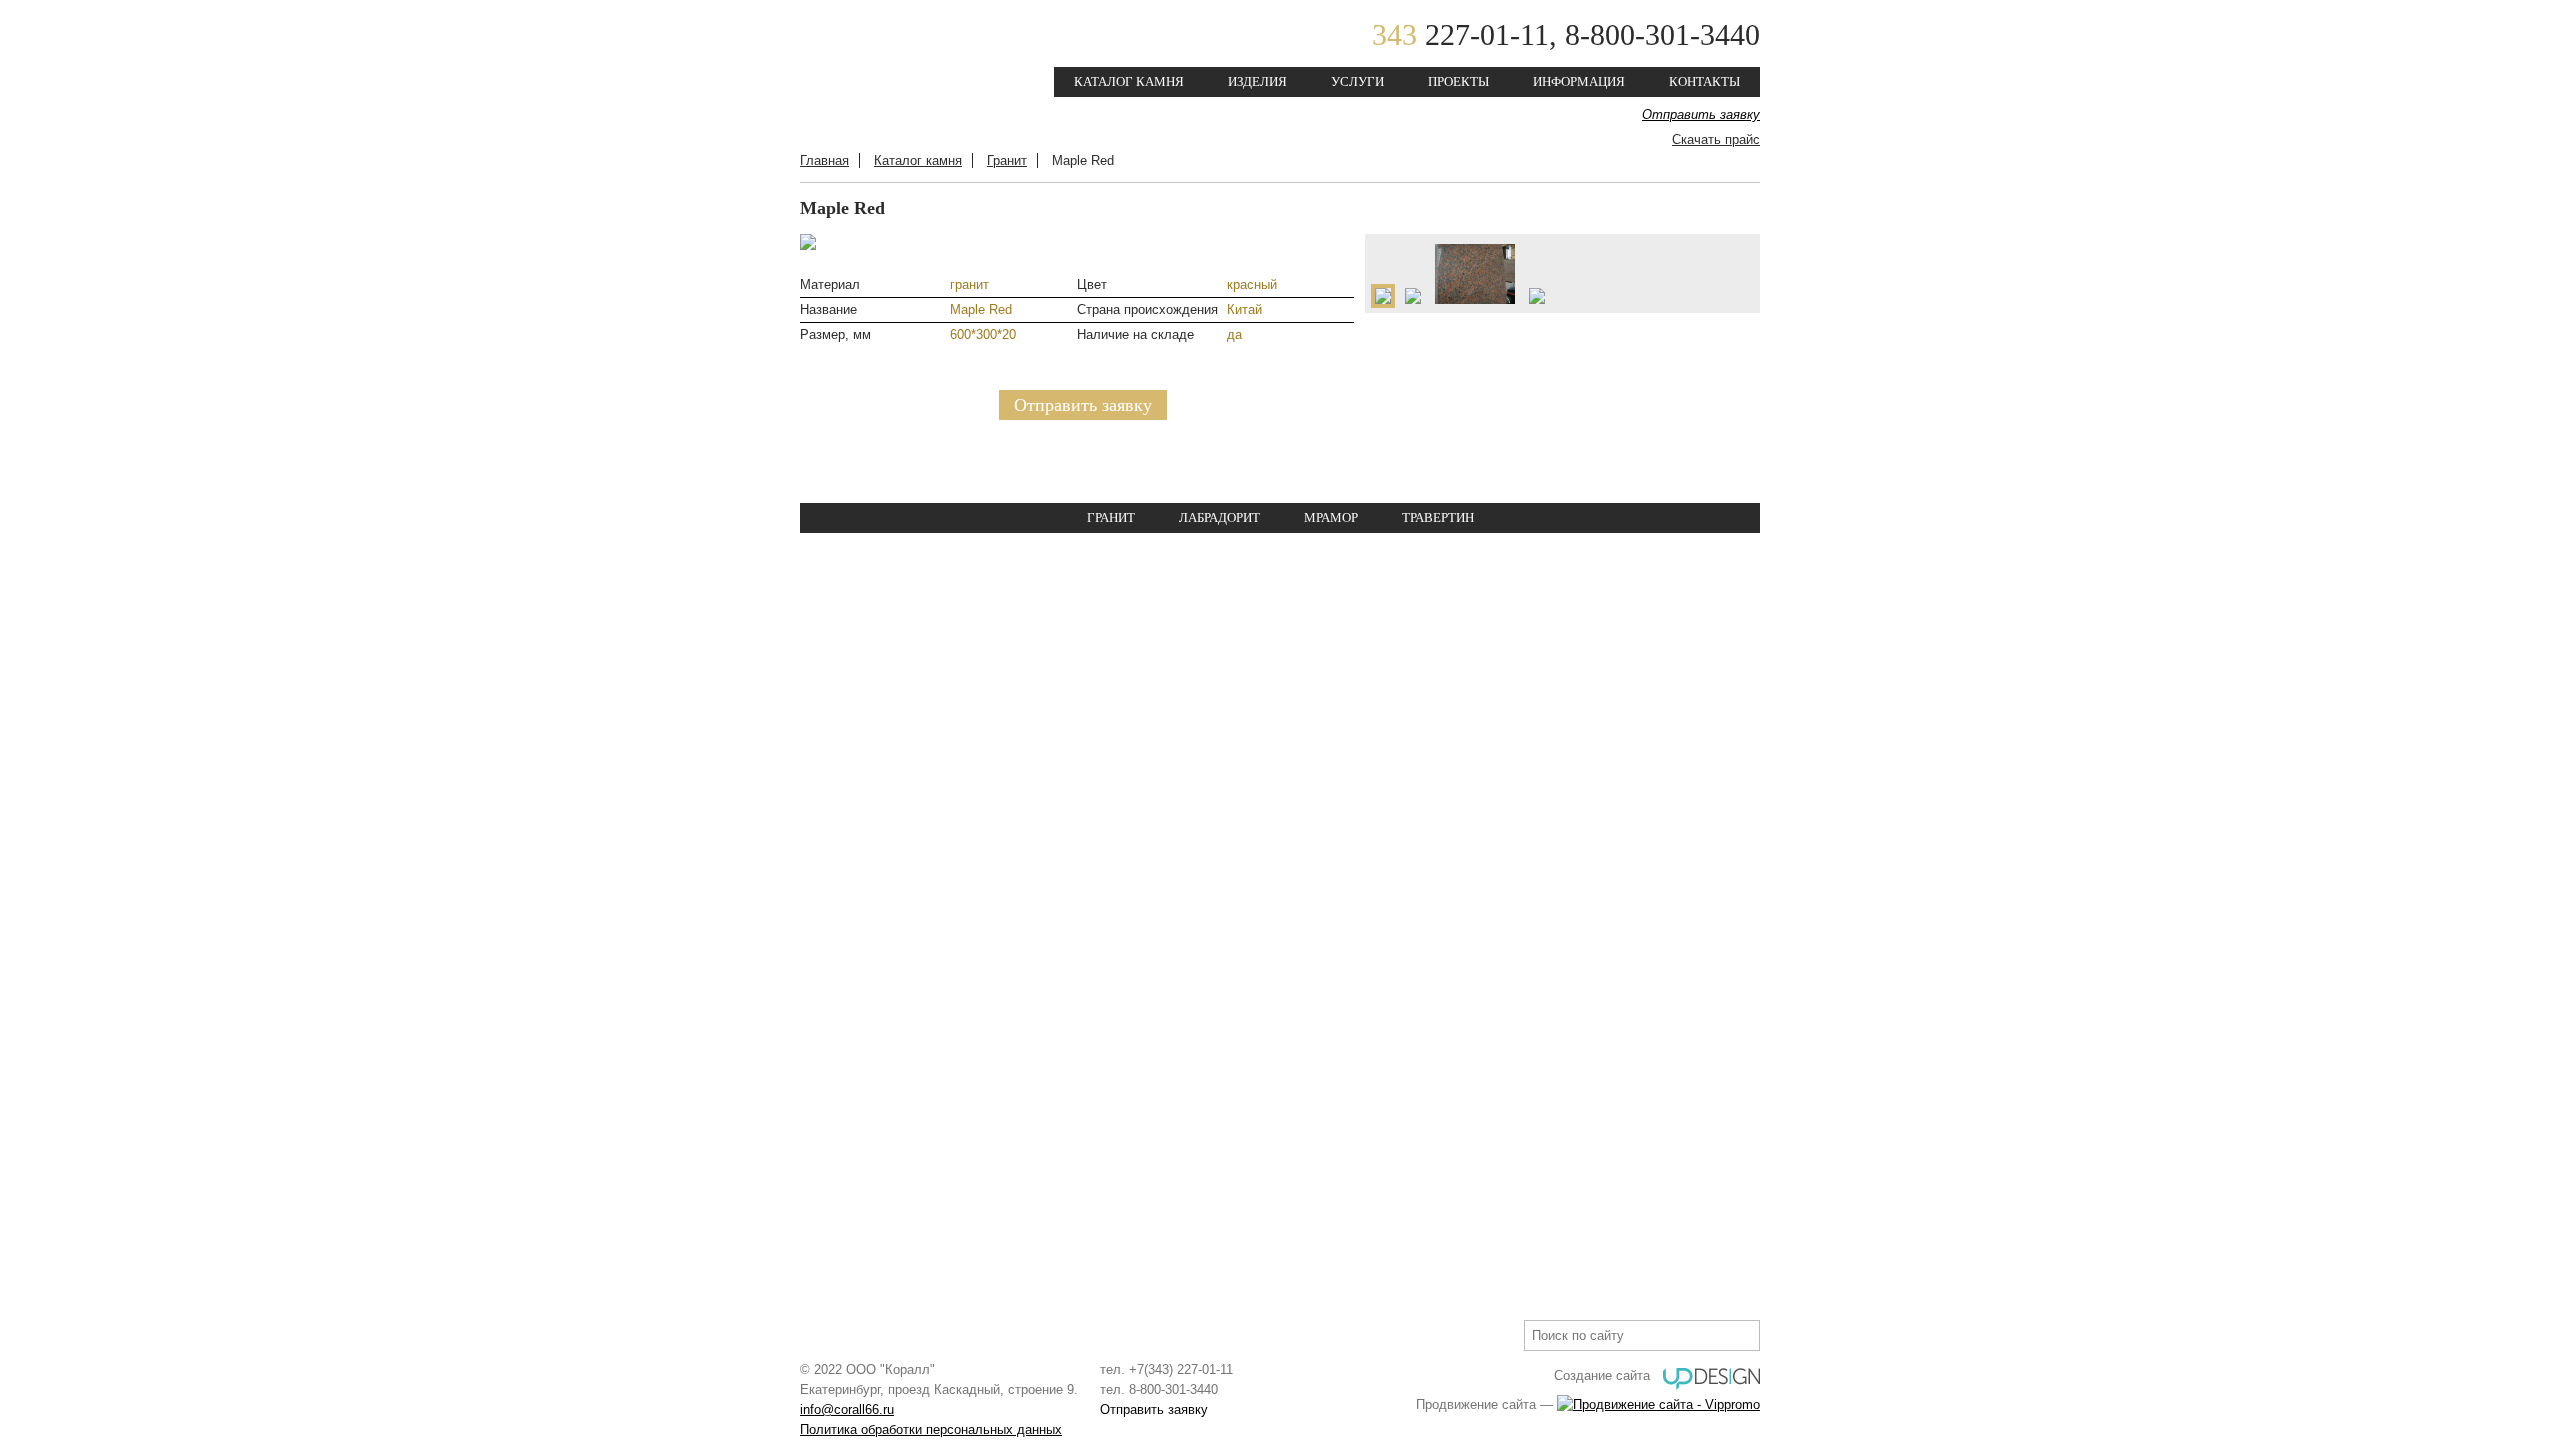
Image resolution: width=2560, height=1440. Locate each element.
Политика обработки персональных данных (931, 1429)
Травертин (1438, 517)
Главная (824, 160)
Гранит (1007, 160)
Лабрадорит (1219, 517)
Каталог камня (1129, 81)
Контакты (1704, 81)
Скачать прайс (1716, 139)
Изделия (1257, 81)
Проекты (1458, 81)
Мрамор (1331, 517)
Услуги (1357, 81)
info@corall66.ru (847, 1409)
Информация (1579, 81)
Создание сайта (1602, 1375)
